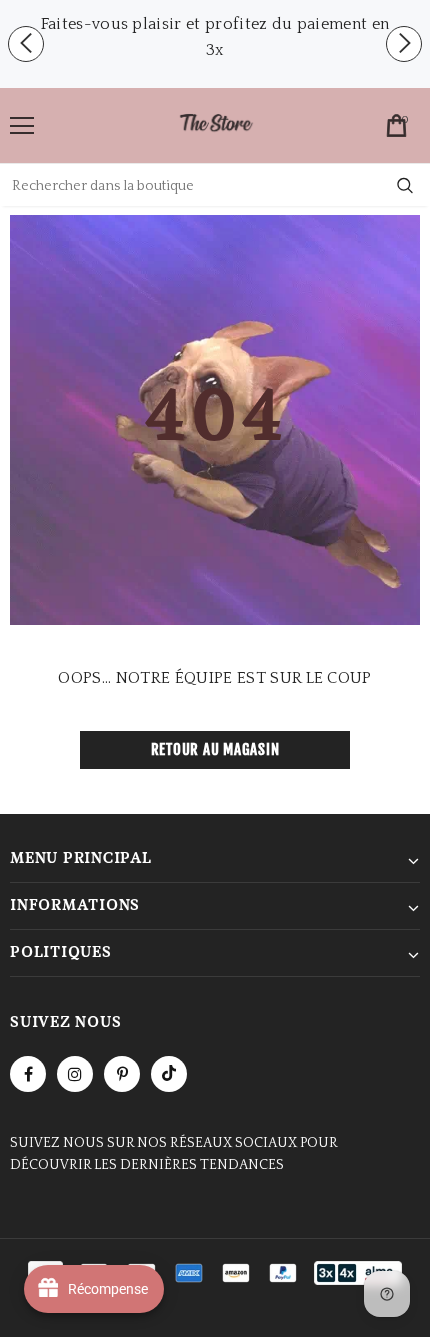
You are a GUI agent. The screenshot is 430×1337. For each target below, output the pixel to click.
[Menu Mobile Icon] (22, 126)
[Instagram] (75, 1074)
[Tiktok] (169, 1074)
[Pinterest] (122, 1074)
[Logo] (216, 124)
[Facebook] (28, 1074)
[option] (215, 37)
